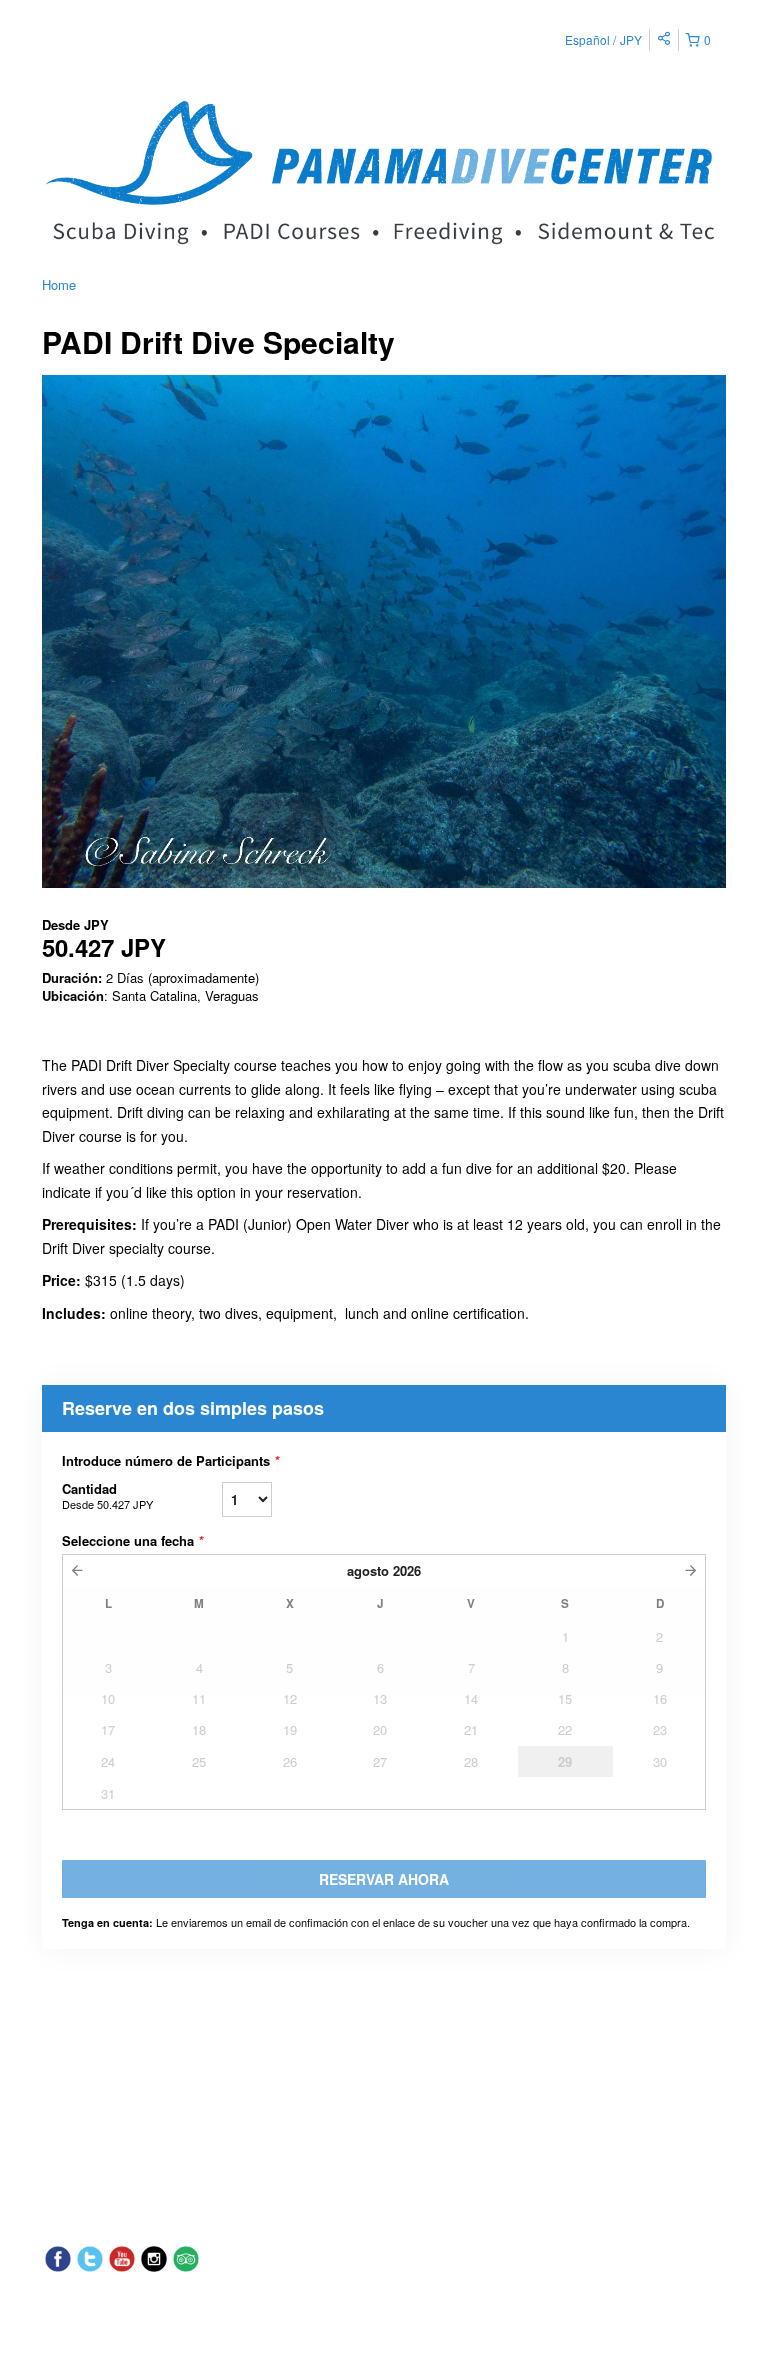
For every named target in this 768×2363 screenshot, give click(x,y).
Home (59, 284)
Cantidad (107, 1495)
